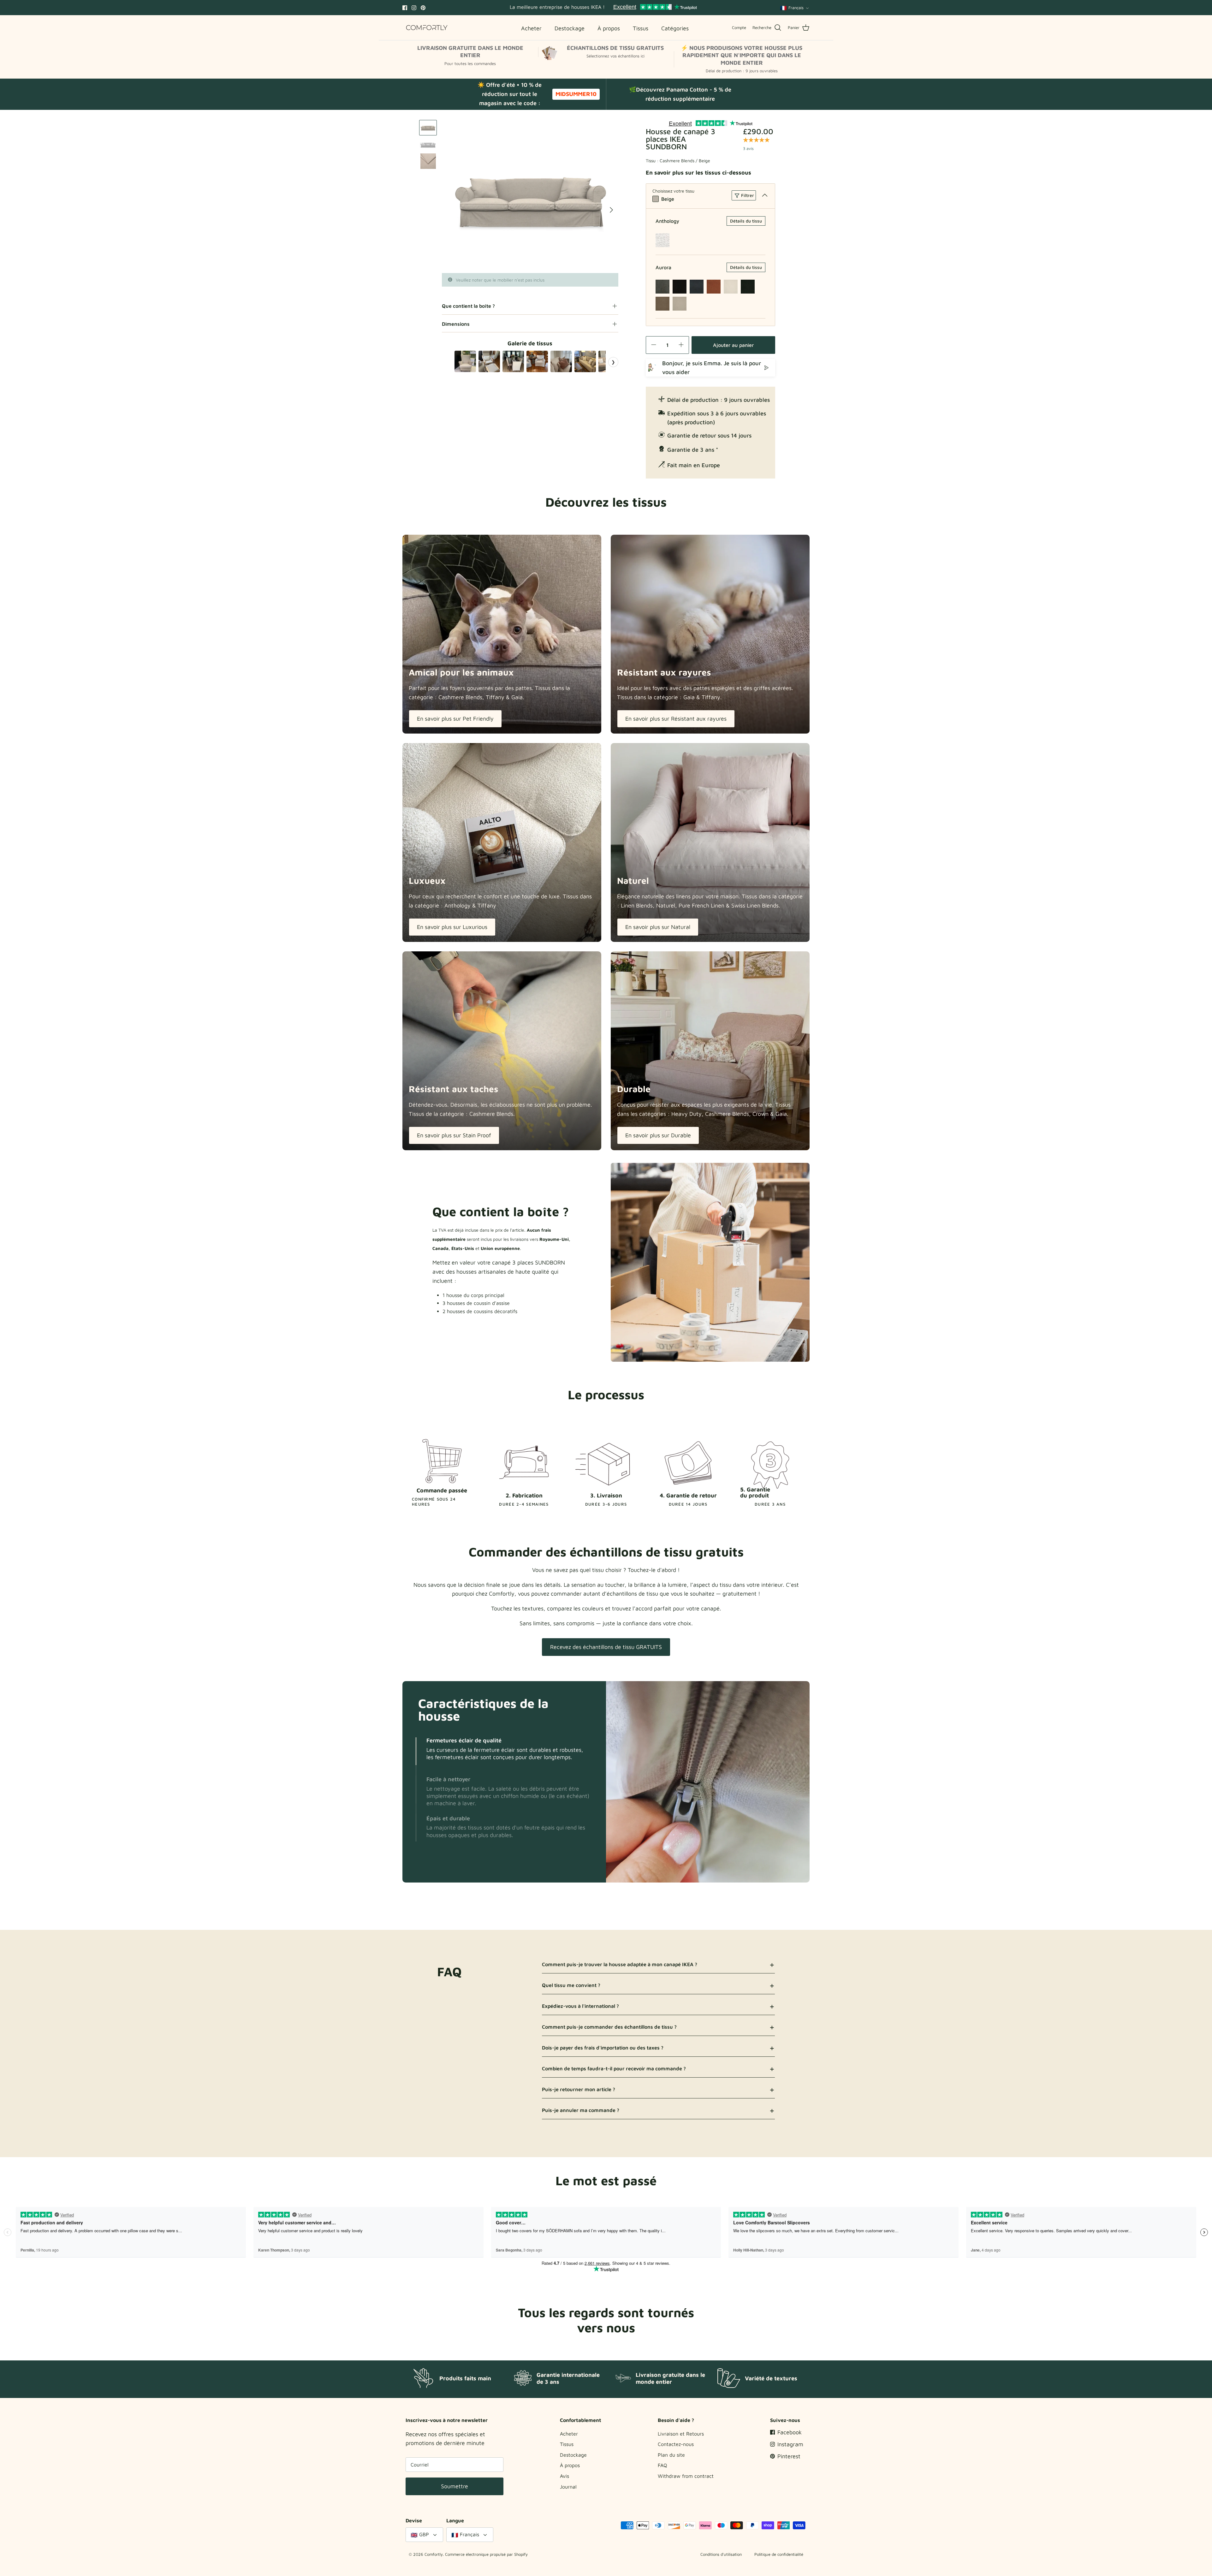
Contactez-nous (676, 2444)
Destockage (573, 2455)
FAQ (662, 2465)
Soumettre (454, 2486)
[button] (416, 1751)
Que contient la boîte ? (468, 306)
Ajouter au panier (733, 345)
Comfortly (434, 2554)
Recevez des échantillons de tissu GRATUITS (606, 1647)
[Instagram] (414, 8)
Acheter (569, 2434)
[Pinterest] (423, 8)
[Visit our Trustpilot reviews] (655, 8)
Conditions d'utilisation (721, 2554)
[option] (530, 196)
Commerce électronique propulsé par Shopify (486, 2554)
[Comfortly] (427, 28)
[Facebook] (405, 8)
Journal (568, 2487)
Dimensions (456, 324)
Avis (564, 2476)
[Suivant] (611, 210)
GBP (424, 2534)
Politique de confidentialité (779, 2554)
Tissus (567, 2444)
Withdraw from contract (686, 2476)
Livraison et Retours (681, 2434)
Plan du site (671, 2455)
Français (796, 8)
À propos (570, 2465)
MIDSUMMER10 (576, 94)
